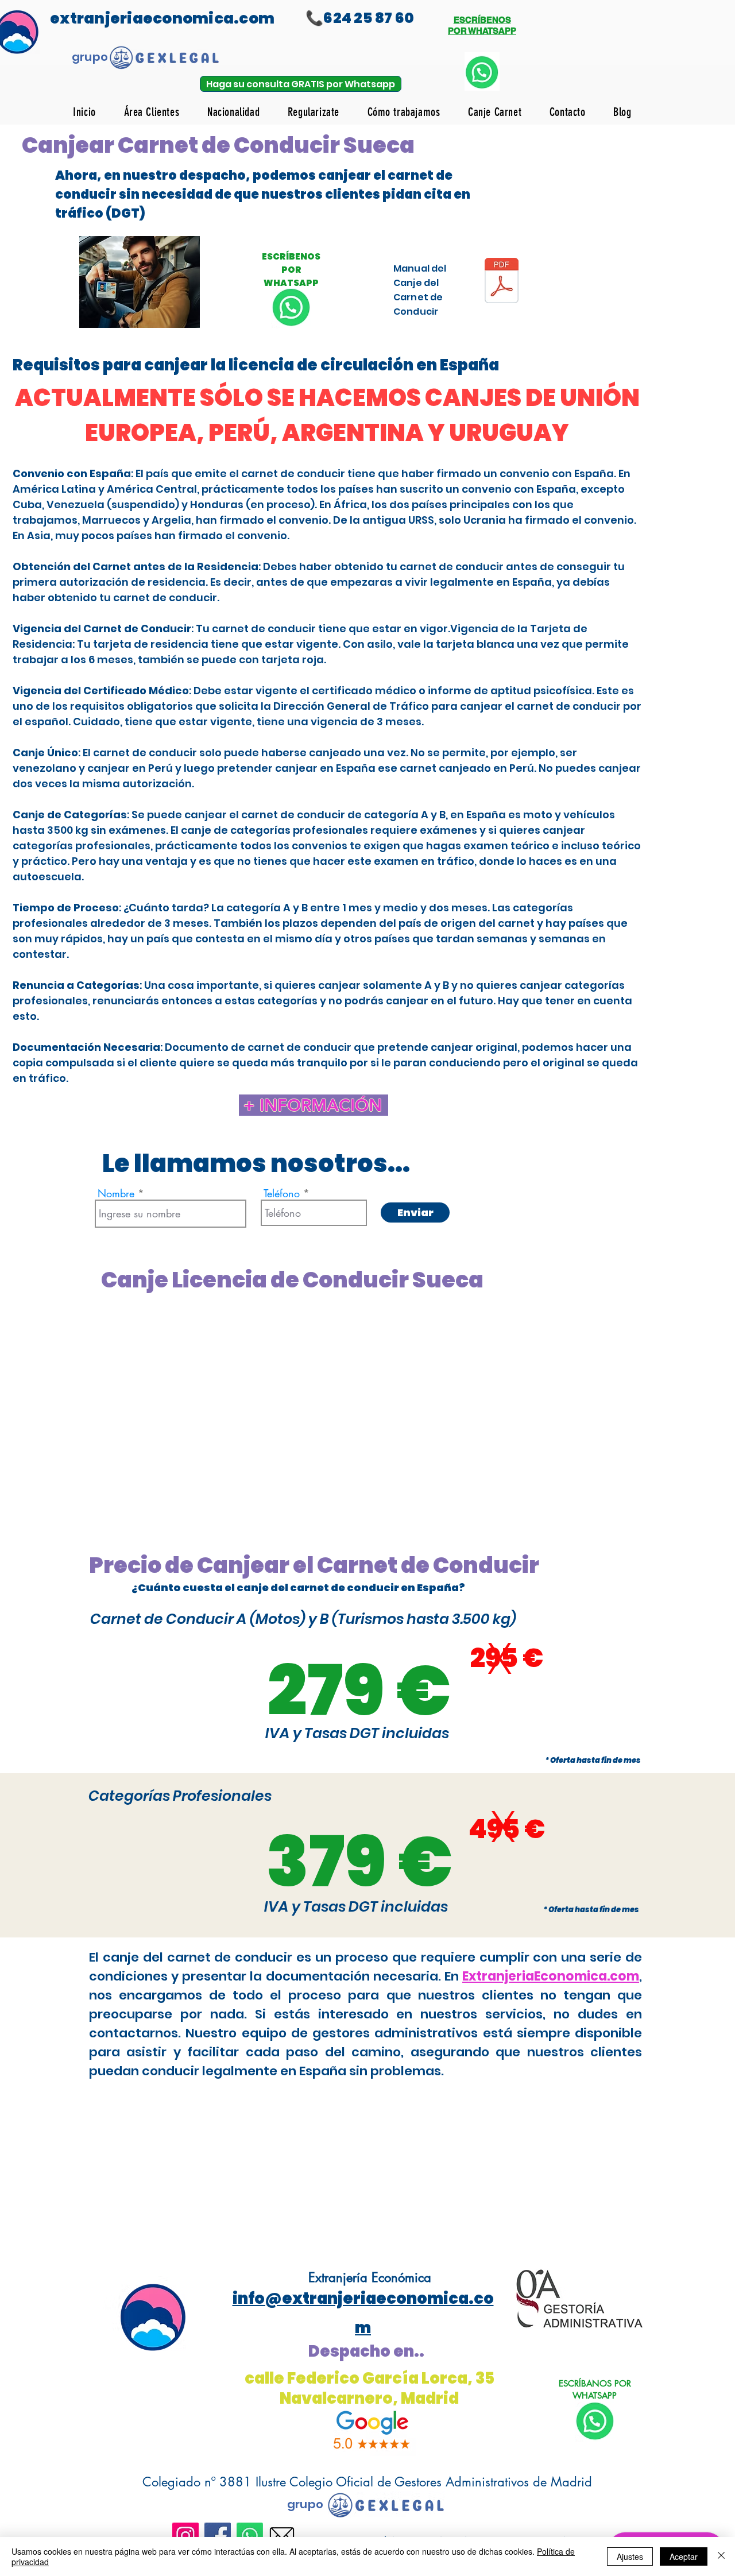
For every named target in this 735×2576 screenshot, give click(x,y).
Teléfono (282, 1193)
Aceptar (684, 2556)
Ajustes (630, 2556)
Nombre (116, 1193)
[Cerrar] (721, 2556)
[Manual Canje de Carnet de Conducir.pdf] (502, 282)
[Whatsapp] (250, 2536)
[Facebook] (218, 2536)
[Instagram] (185, 2536)
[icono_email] (282, 2536)
